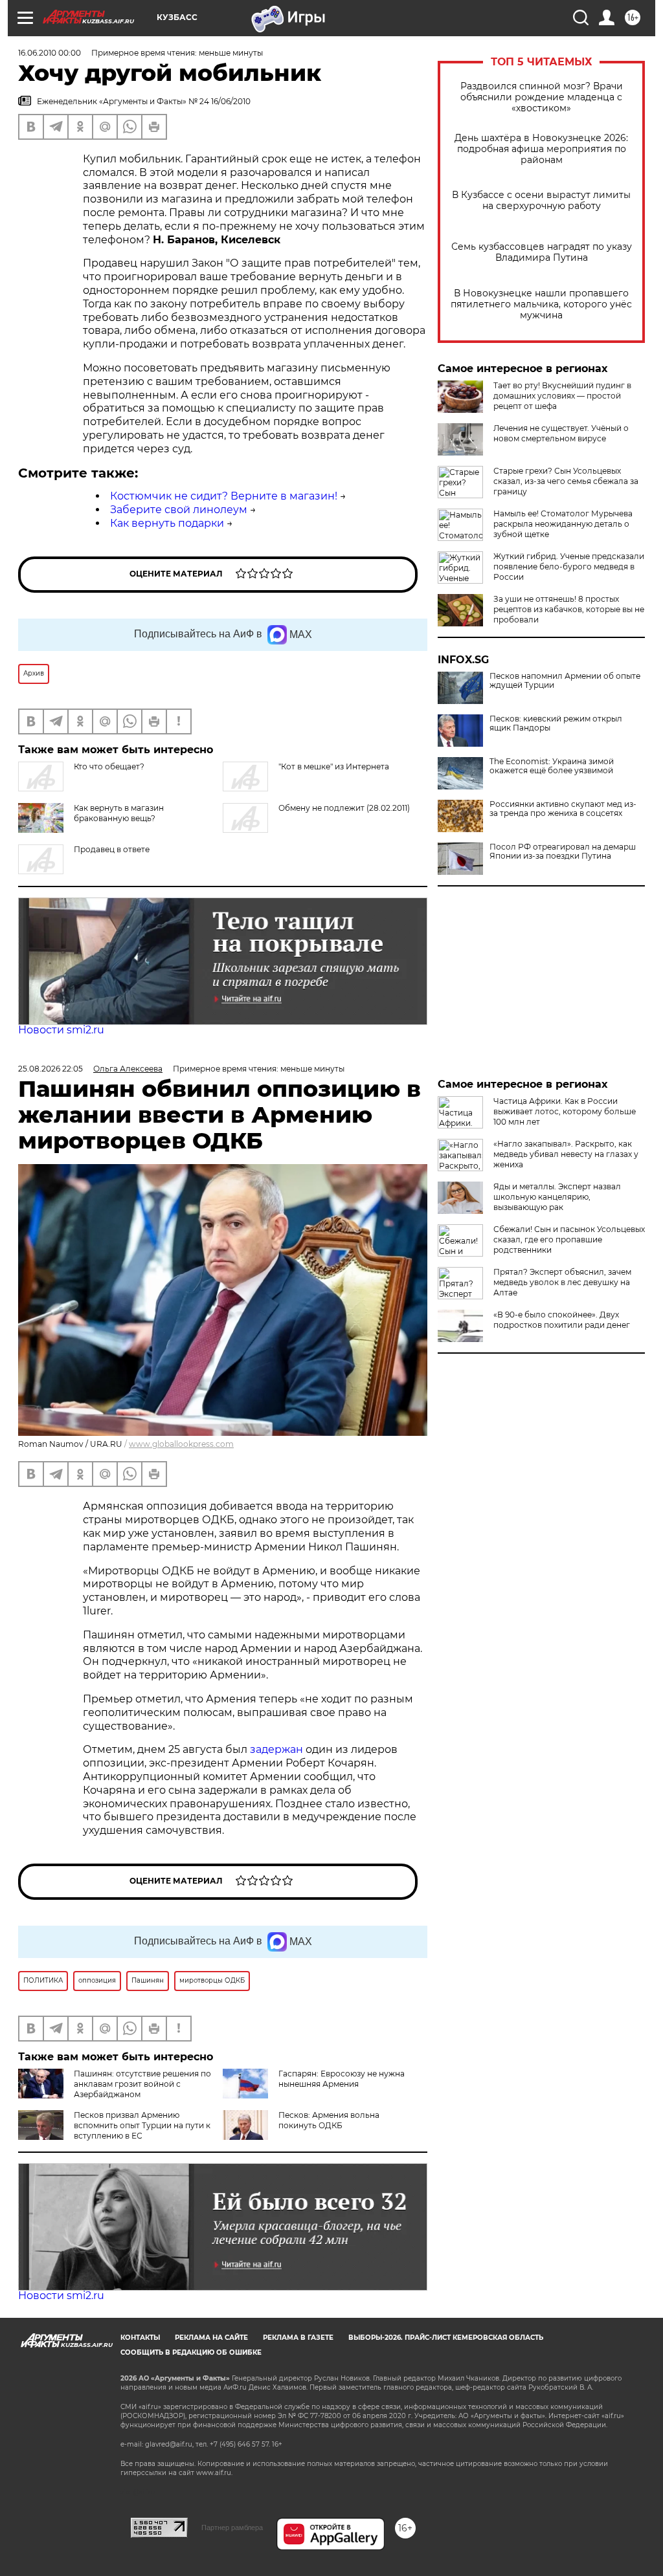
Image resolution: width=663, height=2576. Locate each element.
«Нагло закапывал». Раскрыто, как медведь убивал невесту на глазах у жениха (566, 1154)
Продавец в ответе (112, 849)
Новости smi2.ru (61, 1030)
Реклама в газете (298, 2338)
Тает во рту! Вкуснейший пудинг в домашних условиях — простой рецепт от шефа (562, 396)
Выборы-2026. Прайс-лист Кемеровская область (446, 2338)
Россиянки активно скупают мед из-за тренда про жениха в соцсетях (563, 809)
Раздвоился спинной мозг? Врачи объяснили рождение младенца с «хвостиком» (542, 97)
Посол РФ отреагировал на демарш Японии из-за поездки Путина (563, 852)
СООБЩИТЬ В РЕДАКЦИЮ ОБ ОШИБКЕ (191, 2352)
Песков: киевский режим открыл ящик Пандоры (556, 723)
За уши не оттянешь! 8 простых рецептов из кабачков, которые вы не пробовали (569, 609)
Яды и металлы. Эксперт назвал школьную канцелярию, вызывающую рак (557, 1197)
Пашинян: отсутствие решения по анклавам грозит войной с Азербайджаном (142, 2084)
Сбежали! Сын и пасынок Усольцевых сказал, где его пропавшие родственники (569, 1239)
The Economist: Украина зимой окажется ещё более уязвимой (552, 766)
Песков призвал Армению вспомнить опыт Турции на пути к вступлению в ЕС (142, 2125)
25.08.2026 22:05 (51, 1069)
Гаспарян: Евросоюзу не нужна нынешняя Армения (342, 2079)
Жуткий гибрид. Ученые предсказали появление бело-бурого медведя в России (569, 567)
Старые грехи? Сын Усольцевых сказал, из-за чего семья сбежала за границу (566, 481)
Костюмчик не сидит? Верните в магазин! (224, 496)
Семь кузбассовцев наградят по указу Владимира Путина (542, 252)
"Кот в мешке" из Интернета (334, 766)
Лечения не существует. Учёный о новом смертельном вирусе (561, 433)
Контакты (140, 2338)
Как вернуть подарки (167, 523)
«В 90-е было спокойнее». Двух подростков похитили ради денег (562, 1320)
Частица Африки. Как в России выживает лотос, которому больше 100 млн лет (565, 1111)
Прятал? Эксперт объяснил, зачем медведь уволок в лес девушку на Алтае (562, 1282)
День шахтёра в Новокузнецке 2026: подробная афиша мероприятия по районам (541, 149)
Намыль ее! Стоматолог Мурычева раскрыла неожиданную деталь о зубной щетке (563, 524)
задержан (278, 1749)
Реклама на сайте (211, 2338)
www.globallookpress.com (181, 1444)
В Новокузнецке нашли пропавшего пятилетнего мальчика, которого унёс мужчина (541, 304)
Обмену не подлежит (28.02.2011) (344, 808)
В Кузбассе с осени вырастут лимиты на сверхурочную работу (541, 201)
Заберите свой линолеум (179, 510)
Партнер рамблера (232, 2527)
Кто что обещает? (109, 766)
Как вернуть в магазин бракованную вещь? (119, 813)
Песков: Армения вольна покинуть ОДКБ (329, 2120)
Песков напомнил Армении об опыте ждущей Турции (565, 681)
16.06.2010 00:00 (50, 53)
